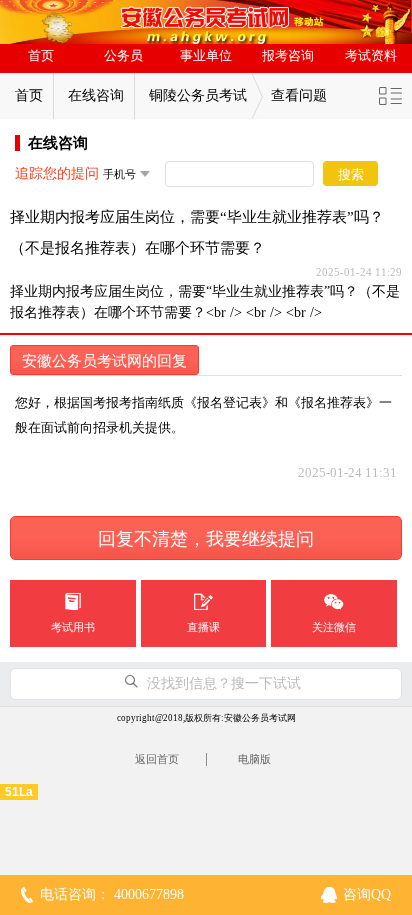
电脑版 (254, 759)
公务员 (123, 56)
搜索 (351, 174)
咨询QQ (367, 894)
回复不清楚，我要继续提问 (206, 539)
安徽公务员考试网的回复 (104, 361)
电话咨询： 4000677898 (112, 894)
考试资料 (371, 56)
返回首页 (157, 759)
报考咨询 (288, 56)
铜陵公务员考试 (198, 95)
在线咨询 (96, 95)
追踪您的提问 (57, 173)
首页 (41, 56)
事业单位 (206, 56)
